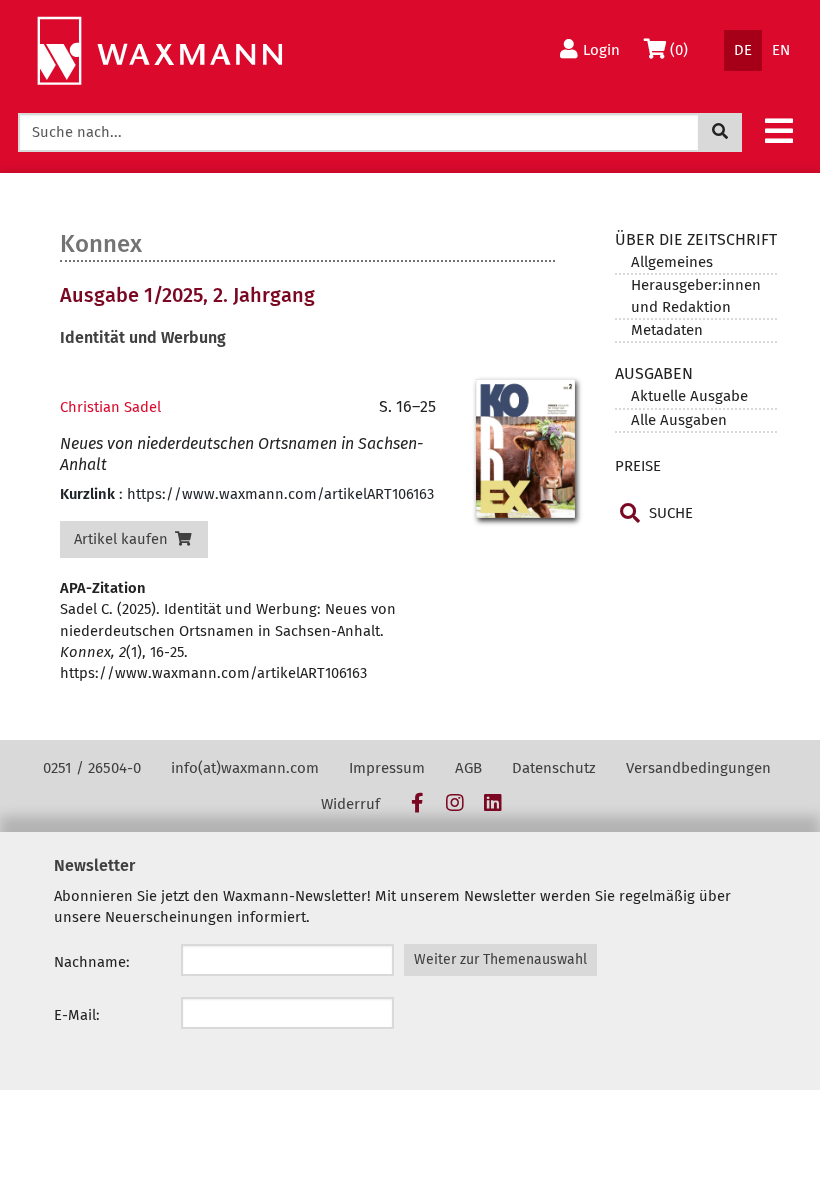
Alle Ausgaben (679, 420)
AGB (468, 768)
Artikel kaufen (123, 539)
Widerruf (350, 804)
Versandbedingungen (698, 768)
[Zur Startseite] (159, 51)
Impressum (387, 768)
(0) (683, 49)
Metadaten (667, 330)
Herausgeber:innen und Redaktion (696, 295)
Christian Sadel (110, 407)
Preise (638, 466)
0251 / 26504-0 (92, 768)
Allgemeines (672, 262)
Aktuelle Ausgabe (689, 396)
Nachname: (92, 962)
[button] (779, 130)
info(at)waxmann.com (245, 768)
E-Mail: (77, 1015)
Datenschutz (554, 768)
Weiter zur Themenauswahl (500, 959)
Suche (669, 513)
